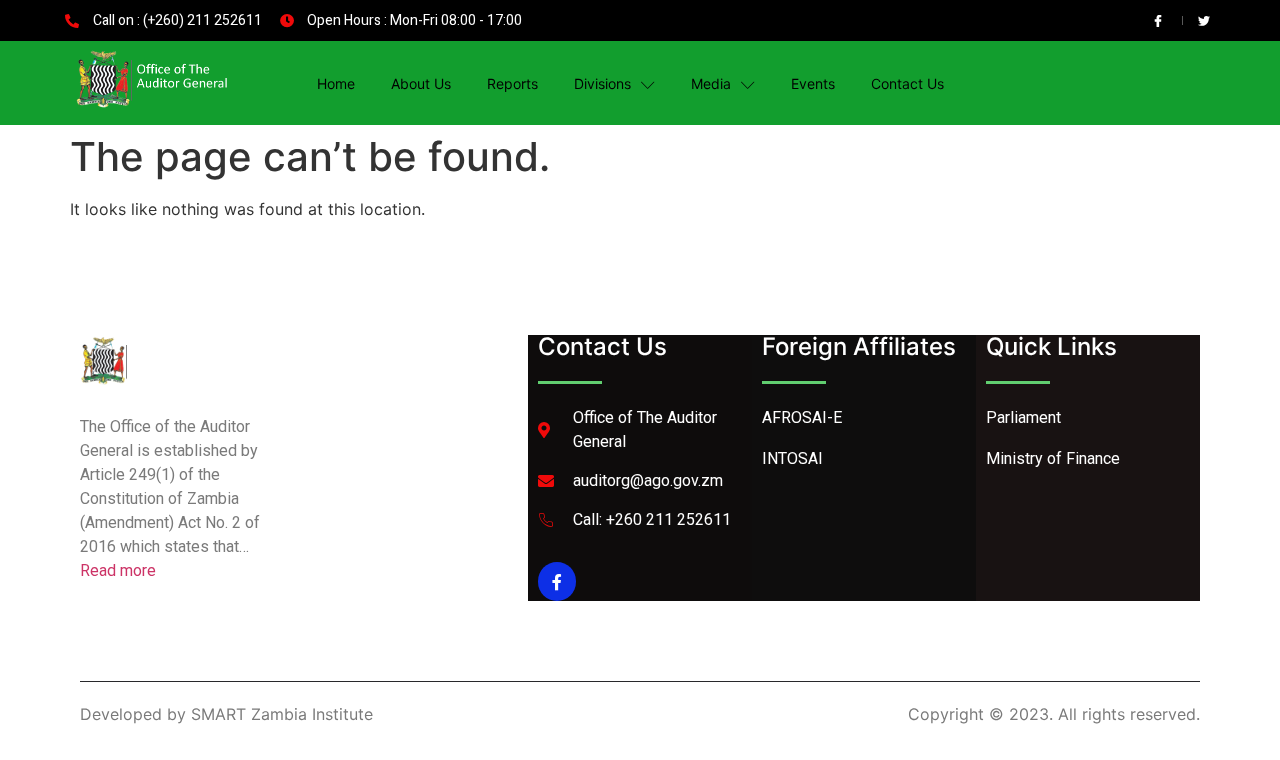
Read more (118, 570)
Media (711, 83)
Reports (512, 83)
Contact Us (907, 83)
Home (336, 83)
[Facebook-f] (557, 581)
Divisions (602, 83)
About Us (421, 83)
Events (813, 83)
